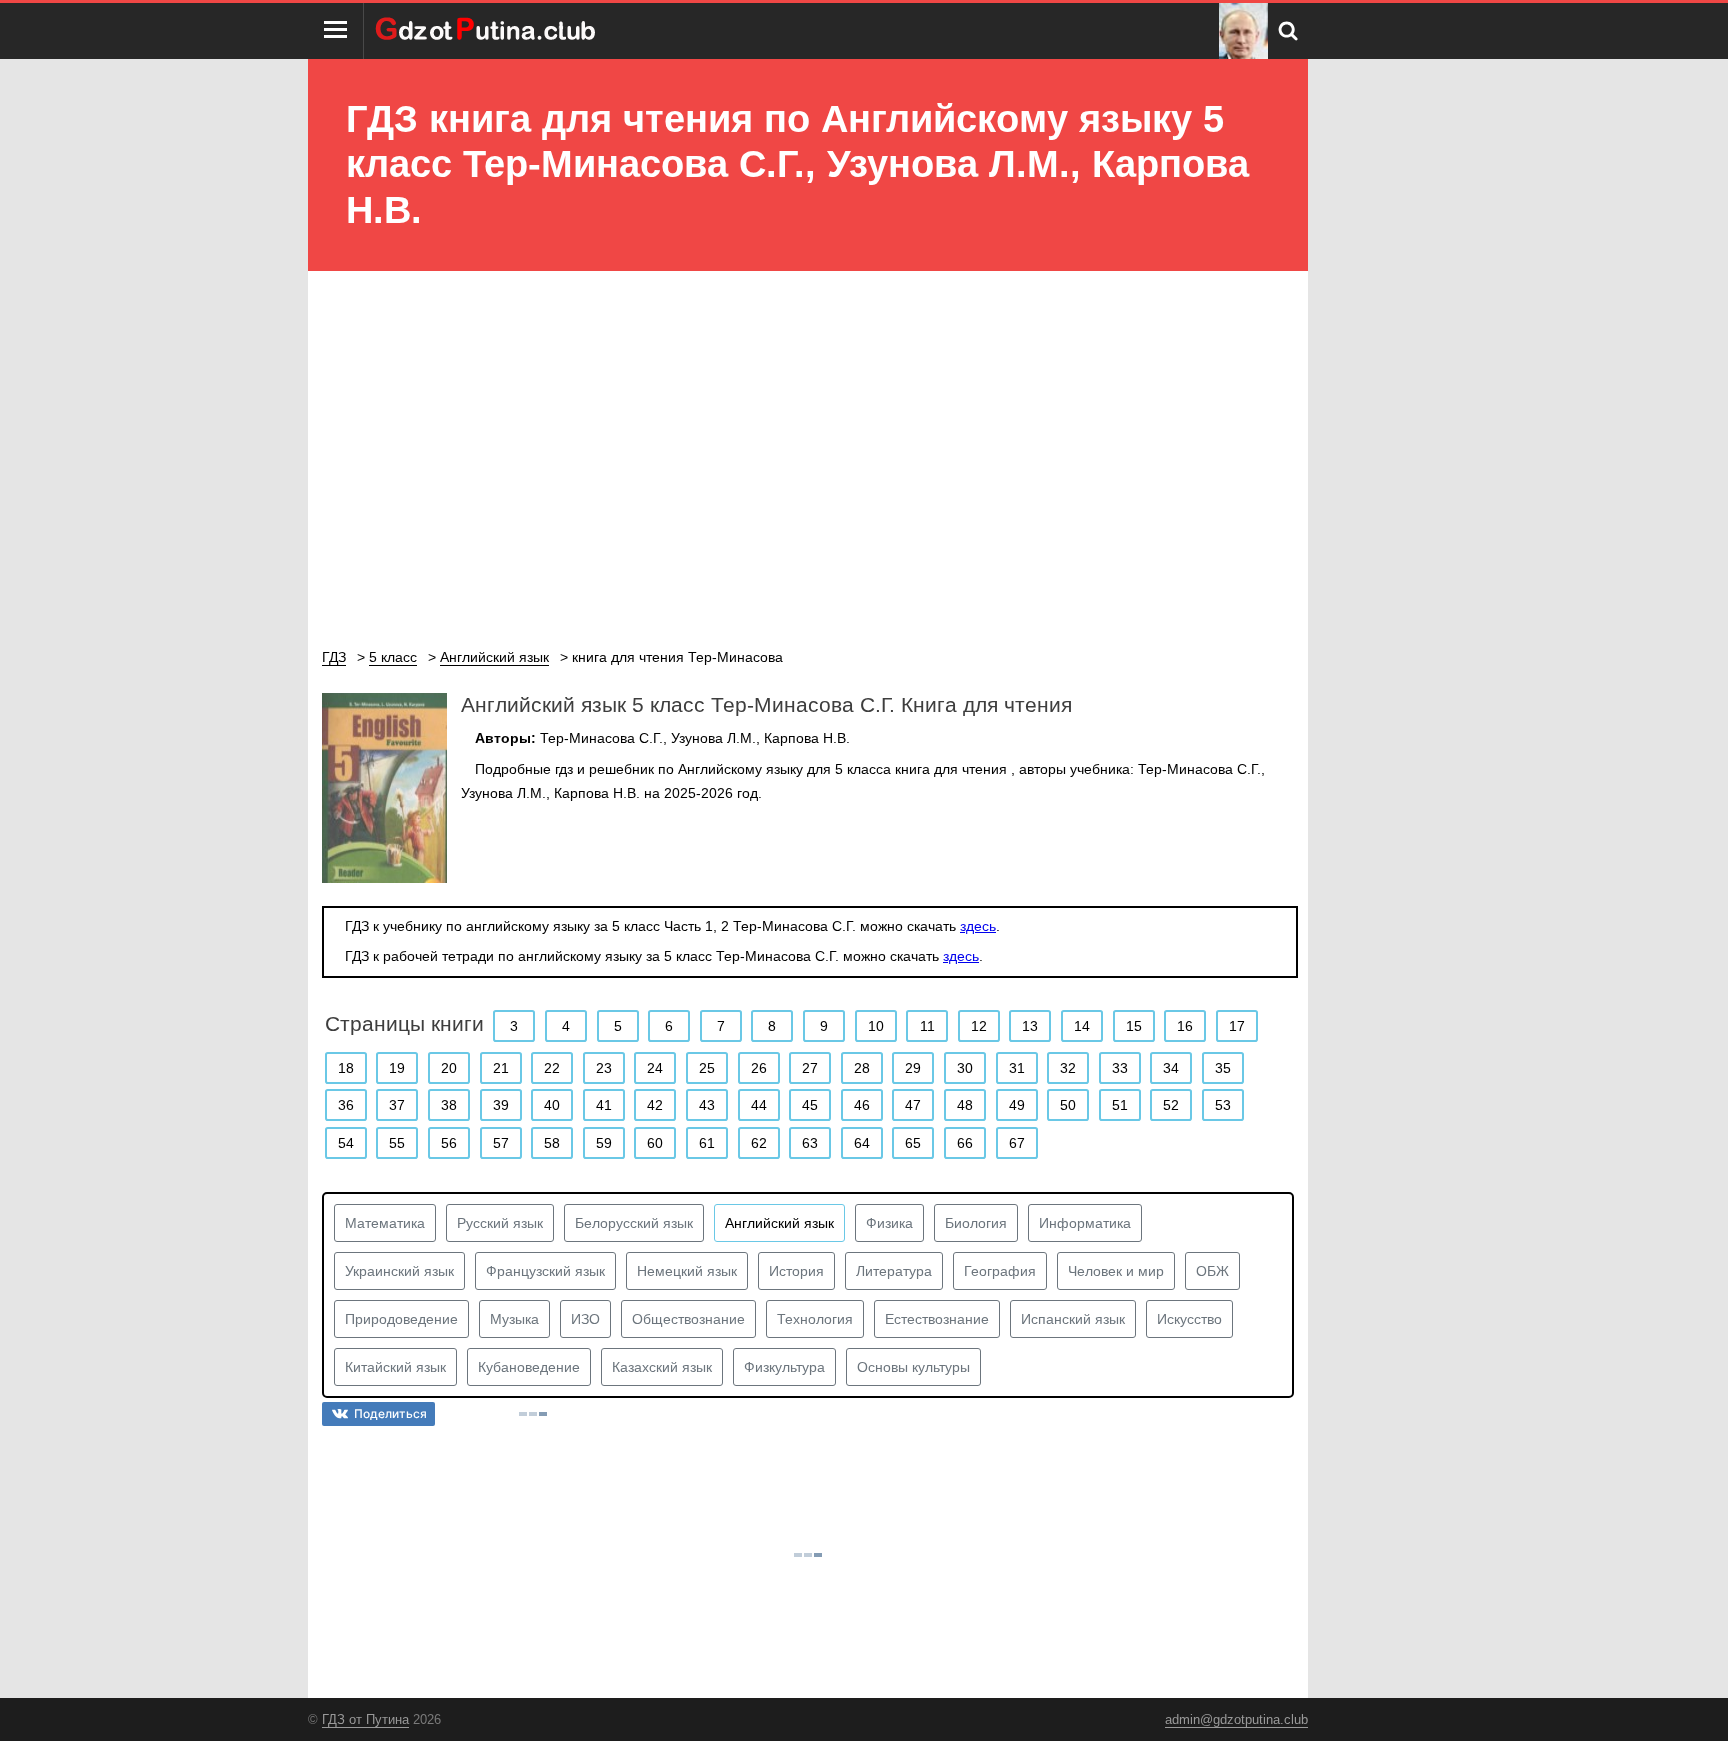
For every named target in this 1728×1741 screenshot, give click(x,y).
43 (707, 1105)
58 (552, 1143)
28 (862, 1068)
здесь (978, 926)
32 (1068, 1068)
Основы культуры (913, 1367)
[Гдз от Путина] (488, 31)
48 (965, 1105)
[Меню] (336, 31)
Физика (889, 1223)
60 (655, 1143)
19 (397, 1068)
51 (1120, 1105)
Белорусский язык (634, 1223)
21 (501, 1068)
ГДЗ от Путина (365, 1719)
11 (927, 1026)
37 (397, 1105)
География (1000, 1271)
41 (604, 1105)
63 (810, 1143)
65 (913, 1143)
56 (449, 1143)
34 (1171, 1068)
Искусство (1189, 1319)
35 (1223, 1068)
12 (979, 1026)
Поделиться (390, 1413)
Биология (976, 1223)
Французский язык (545, 1271)
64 (862, 1143)
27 (810, 1068)
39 (501, 1105)
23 (604, 1068)
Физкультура (784, 1367)
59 (604, 1143)
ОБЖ (1212, 1271)
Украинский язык (399, 1271)
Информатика (1085, 1223)
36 (346, 1105)
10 (876, 1026)
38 (449, 1105)
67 (1017, 1143)
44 (759, 1105)
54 (346, 1143)
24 (655, 1068)
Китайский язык (395, 1367)
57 (501, 1143)
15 (1134, 1026)
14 (1082, 1026)
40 (552, 1105)
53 (1223, 1105)
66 (965, 1143)
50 (1068, 1105)
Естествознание (937, 1319)
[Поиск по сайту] (1288, 31)
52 (1171, 1105)
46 (862, 1105)
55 (397, 1143)
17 (1237, 1026)
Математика (385, 1223)
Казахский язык (662, 1367)
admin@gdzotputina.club (1236, 1719)
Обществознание (688, 1319)
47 (913, 1105)
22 (552, 1068)
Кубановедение (529, 1367)
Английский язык (779, 1223)
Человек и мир (1116, 1271)
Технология (815, 1319)
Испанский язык (1073, 1319)
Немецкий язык (687, 1271)
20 (449, 1068)
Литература (894, 1271)
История (796, 1271)
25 (707, 1068)
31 (1017, 1068)
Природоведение (401, 1319)
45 (810, 1105)
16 (1185, 1026)
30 (965, 1068)
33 (1120, 1068)
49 (1017, 1105)
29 (913, 1068)
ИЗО (585, 1319)
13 (1030, 1026)
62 (759, 1143)
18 (346, 1068)
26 (759, 1068)
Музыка (514, 1319)
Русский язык (500, 1223)
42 (655, 1105)
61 (707, 1143)
